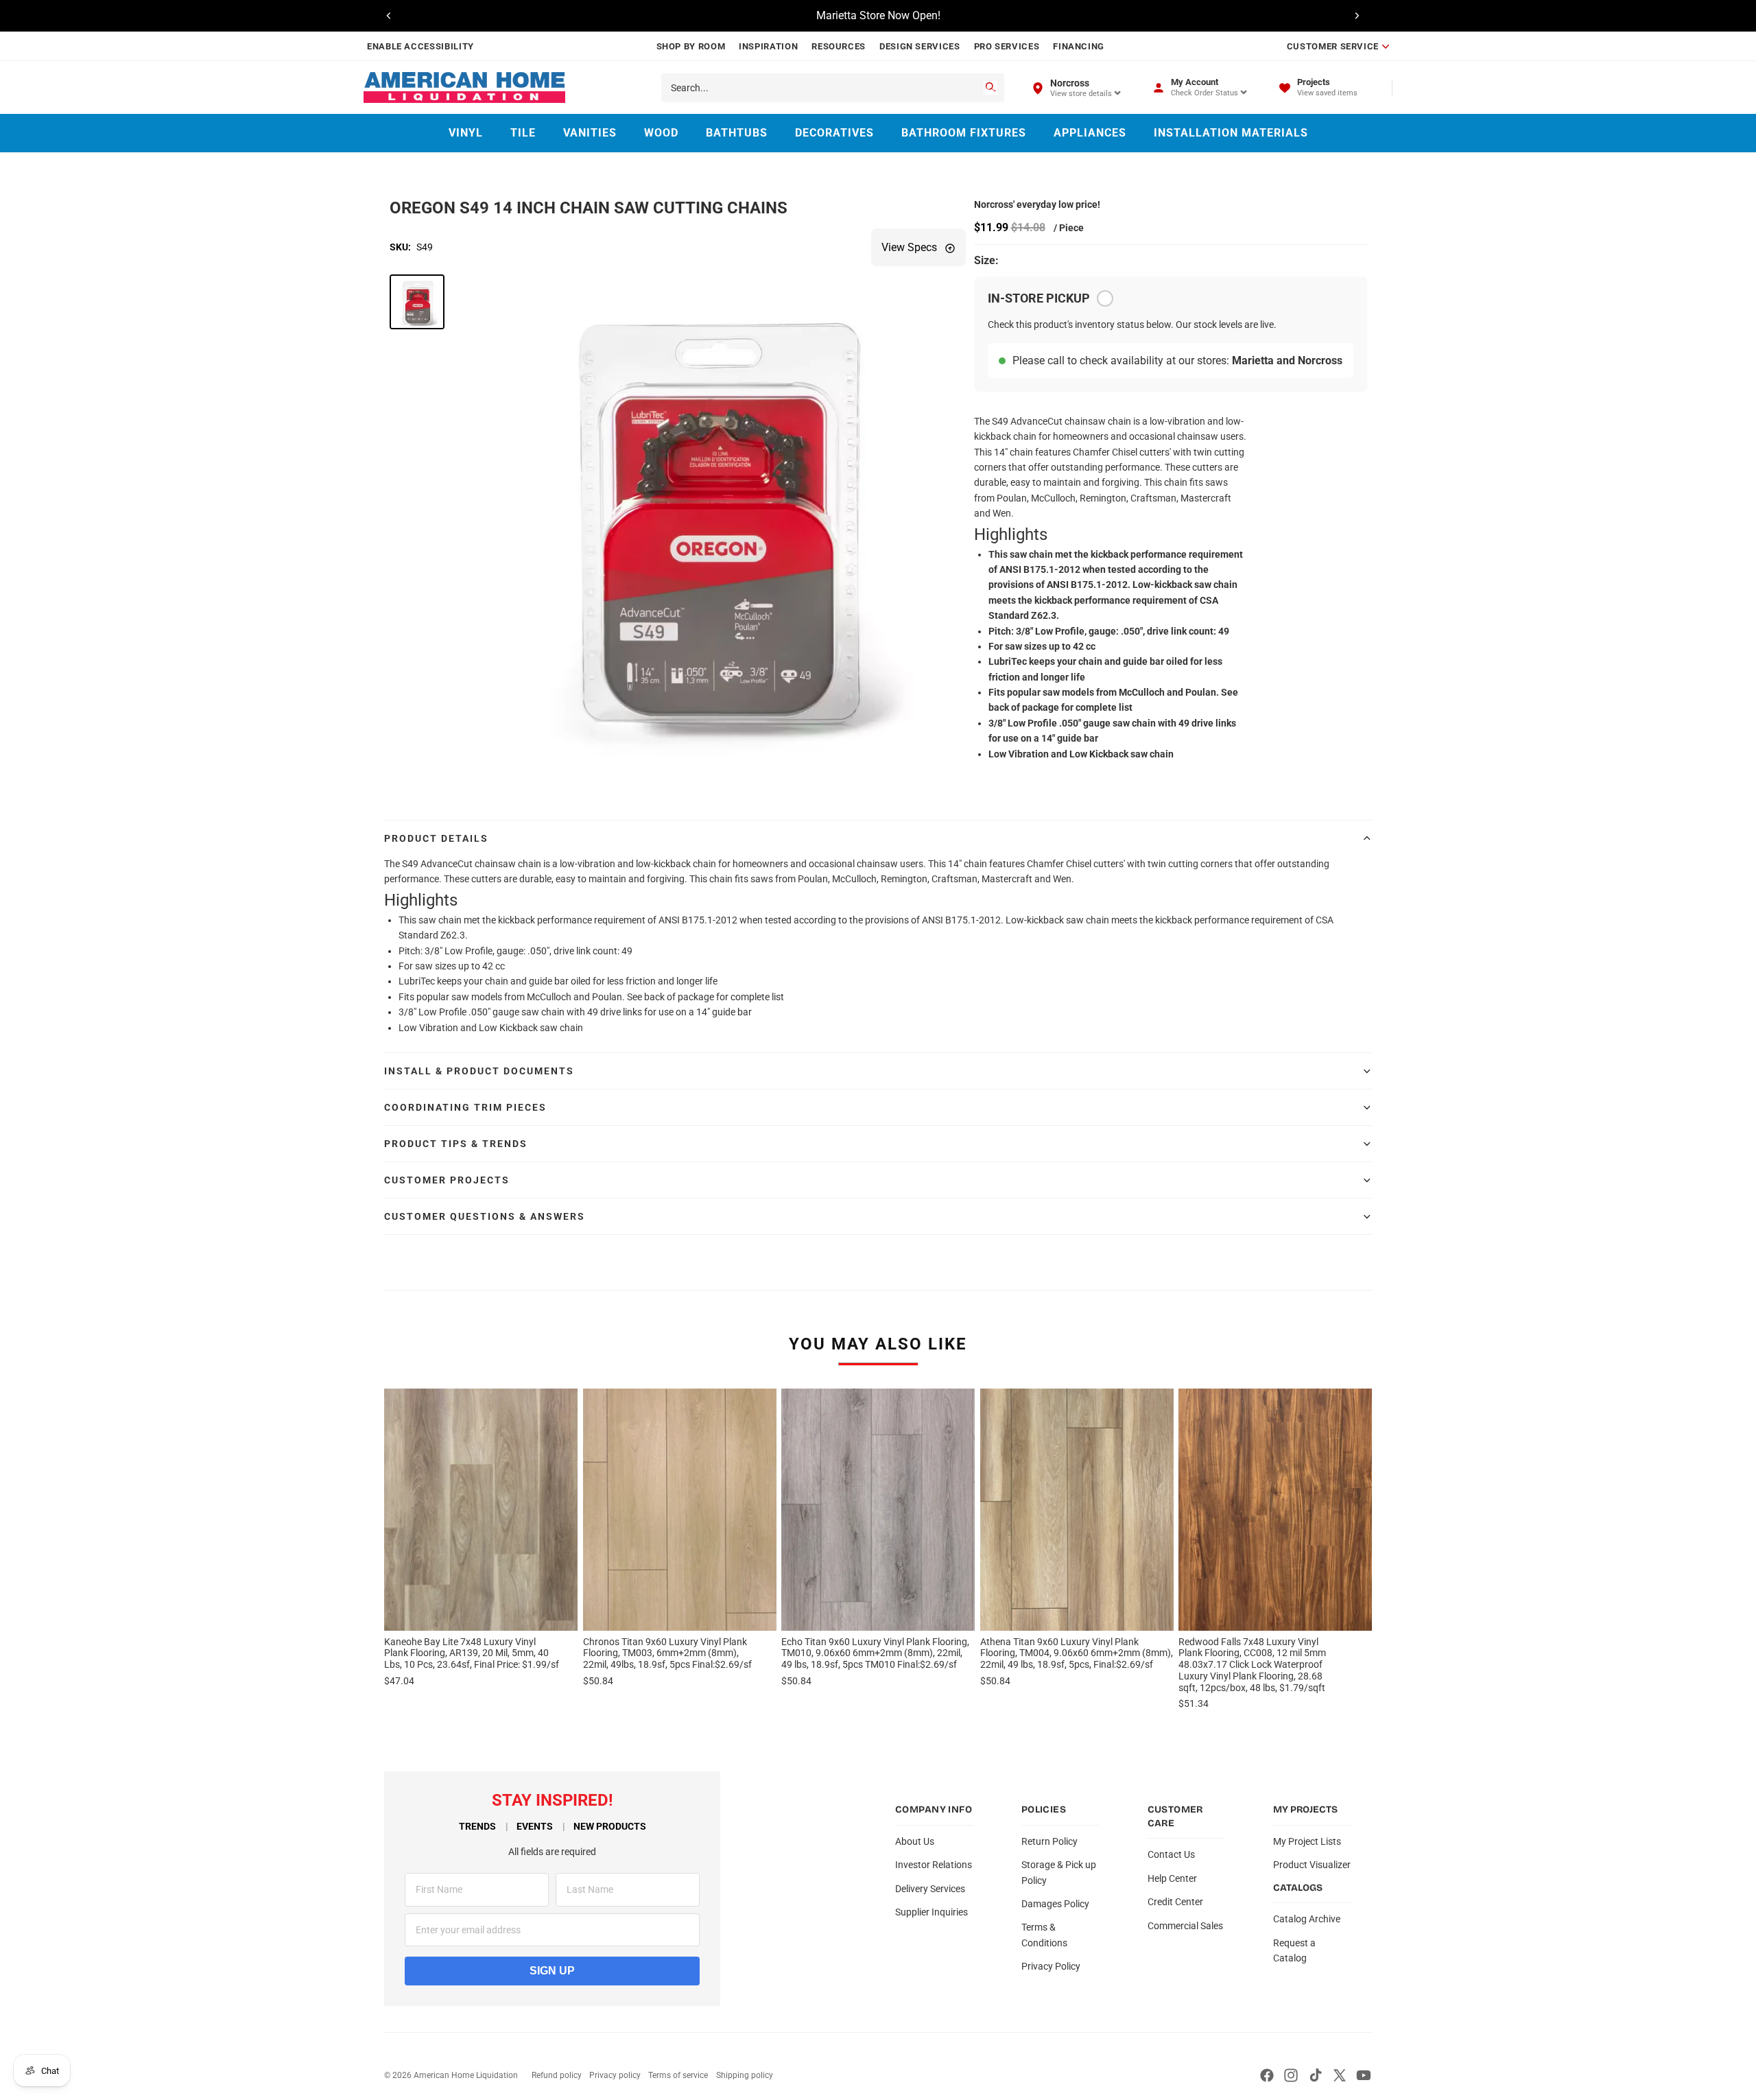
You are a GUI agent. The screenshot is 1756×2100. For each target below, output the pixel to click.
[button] (417, 302)
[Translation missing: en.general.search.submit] (990, 88)
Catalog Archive (1307, 1919)
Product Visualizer (1312, 1865)
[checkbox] (1105, 298)
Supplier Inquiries (932, 1912)
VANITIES (590, 133)
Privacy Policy (1051, 1966)
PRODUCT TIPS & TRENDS (456, 1144)
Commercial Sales (1185, 1926)
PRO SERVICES (1007, 46)
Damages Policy (1055, 1904)
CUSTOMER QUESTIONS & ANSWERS (485, 1216)
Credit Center (1175, 1902)
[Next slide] (1357, 16)
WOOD (661, 133)
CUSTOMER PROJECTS (447, 1180)
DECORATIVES (834, 133)
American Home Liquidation (466, 2075)
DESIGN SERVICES (920, 46)
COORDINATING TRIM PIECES (465, 1107)
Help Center (1172, 1878)
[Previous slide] (389, 16)
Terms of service (678, 2075)
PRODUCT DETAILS (436, 838)
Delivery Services (930, 1889)
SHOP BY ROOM (691, 46)
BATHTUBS (737, 133)
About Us (915, 1841)
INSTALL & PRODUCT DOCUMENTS (479, 1071)
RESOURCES (839, 46)
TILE (523, 133)
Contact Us (1171, 1854)
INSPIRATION (768, 46)
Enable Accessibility (420, 46)
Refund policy (557, 2075)
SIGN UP (552, 1971)
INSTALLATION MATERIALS (1231, 133)
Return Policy (1049, 1841)
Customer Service (1333, 46)
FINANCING (1079, 46)
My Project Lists (1307, 1841)
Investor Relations (934, 1865)
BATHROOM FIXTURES (964, 133)
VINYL (466, 133)
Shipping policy (745, 2075)
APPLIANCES (1090, 133)
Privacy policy (615, 2075)
